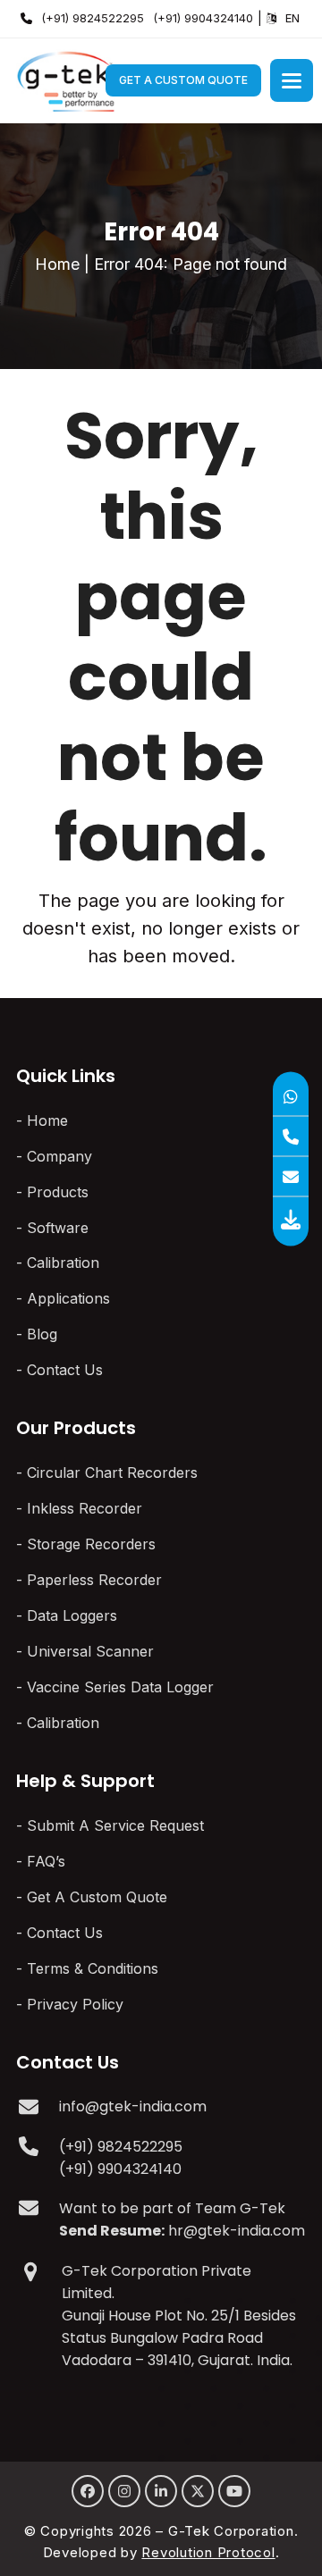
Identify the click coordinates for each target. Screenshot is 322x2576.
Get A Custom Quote (183, 80)
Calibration (63, 1263)
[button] (292, 80)
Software (58, 1228)
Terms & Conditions (93, 1968)
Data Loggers (72, 1615)
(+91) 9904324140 (203, 18)
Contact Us (65, 1370)
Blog (42, 1334)
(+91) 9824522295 (93, 18)
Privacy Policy (75, 2004)
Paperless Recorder (94, 1580)
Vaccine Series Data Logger (120, 1687)
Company (59, 1156)
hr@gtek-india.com (237, 2231)
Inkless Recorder (85, 1508)
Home (57, 264)
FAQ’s (46, 1861)
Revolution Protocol (208, 2552)
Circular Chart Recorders (112, 1473)
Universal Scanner (90, 1651)
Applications (68, 1298)
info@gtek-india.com (133, 2106)
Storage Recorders (91, 1544)
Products (58, 1192)
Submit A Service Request (115, 1825)
